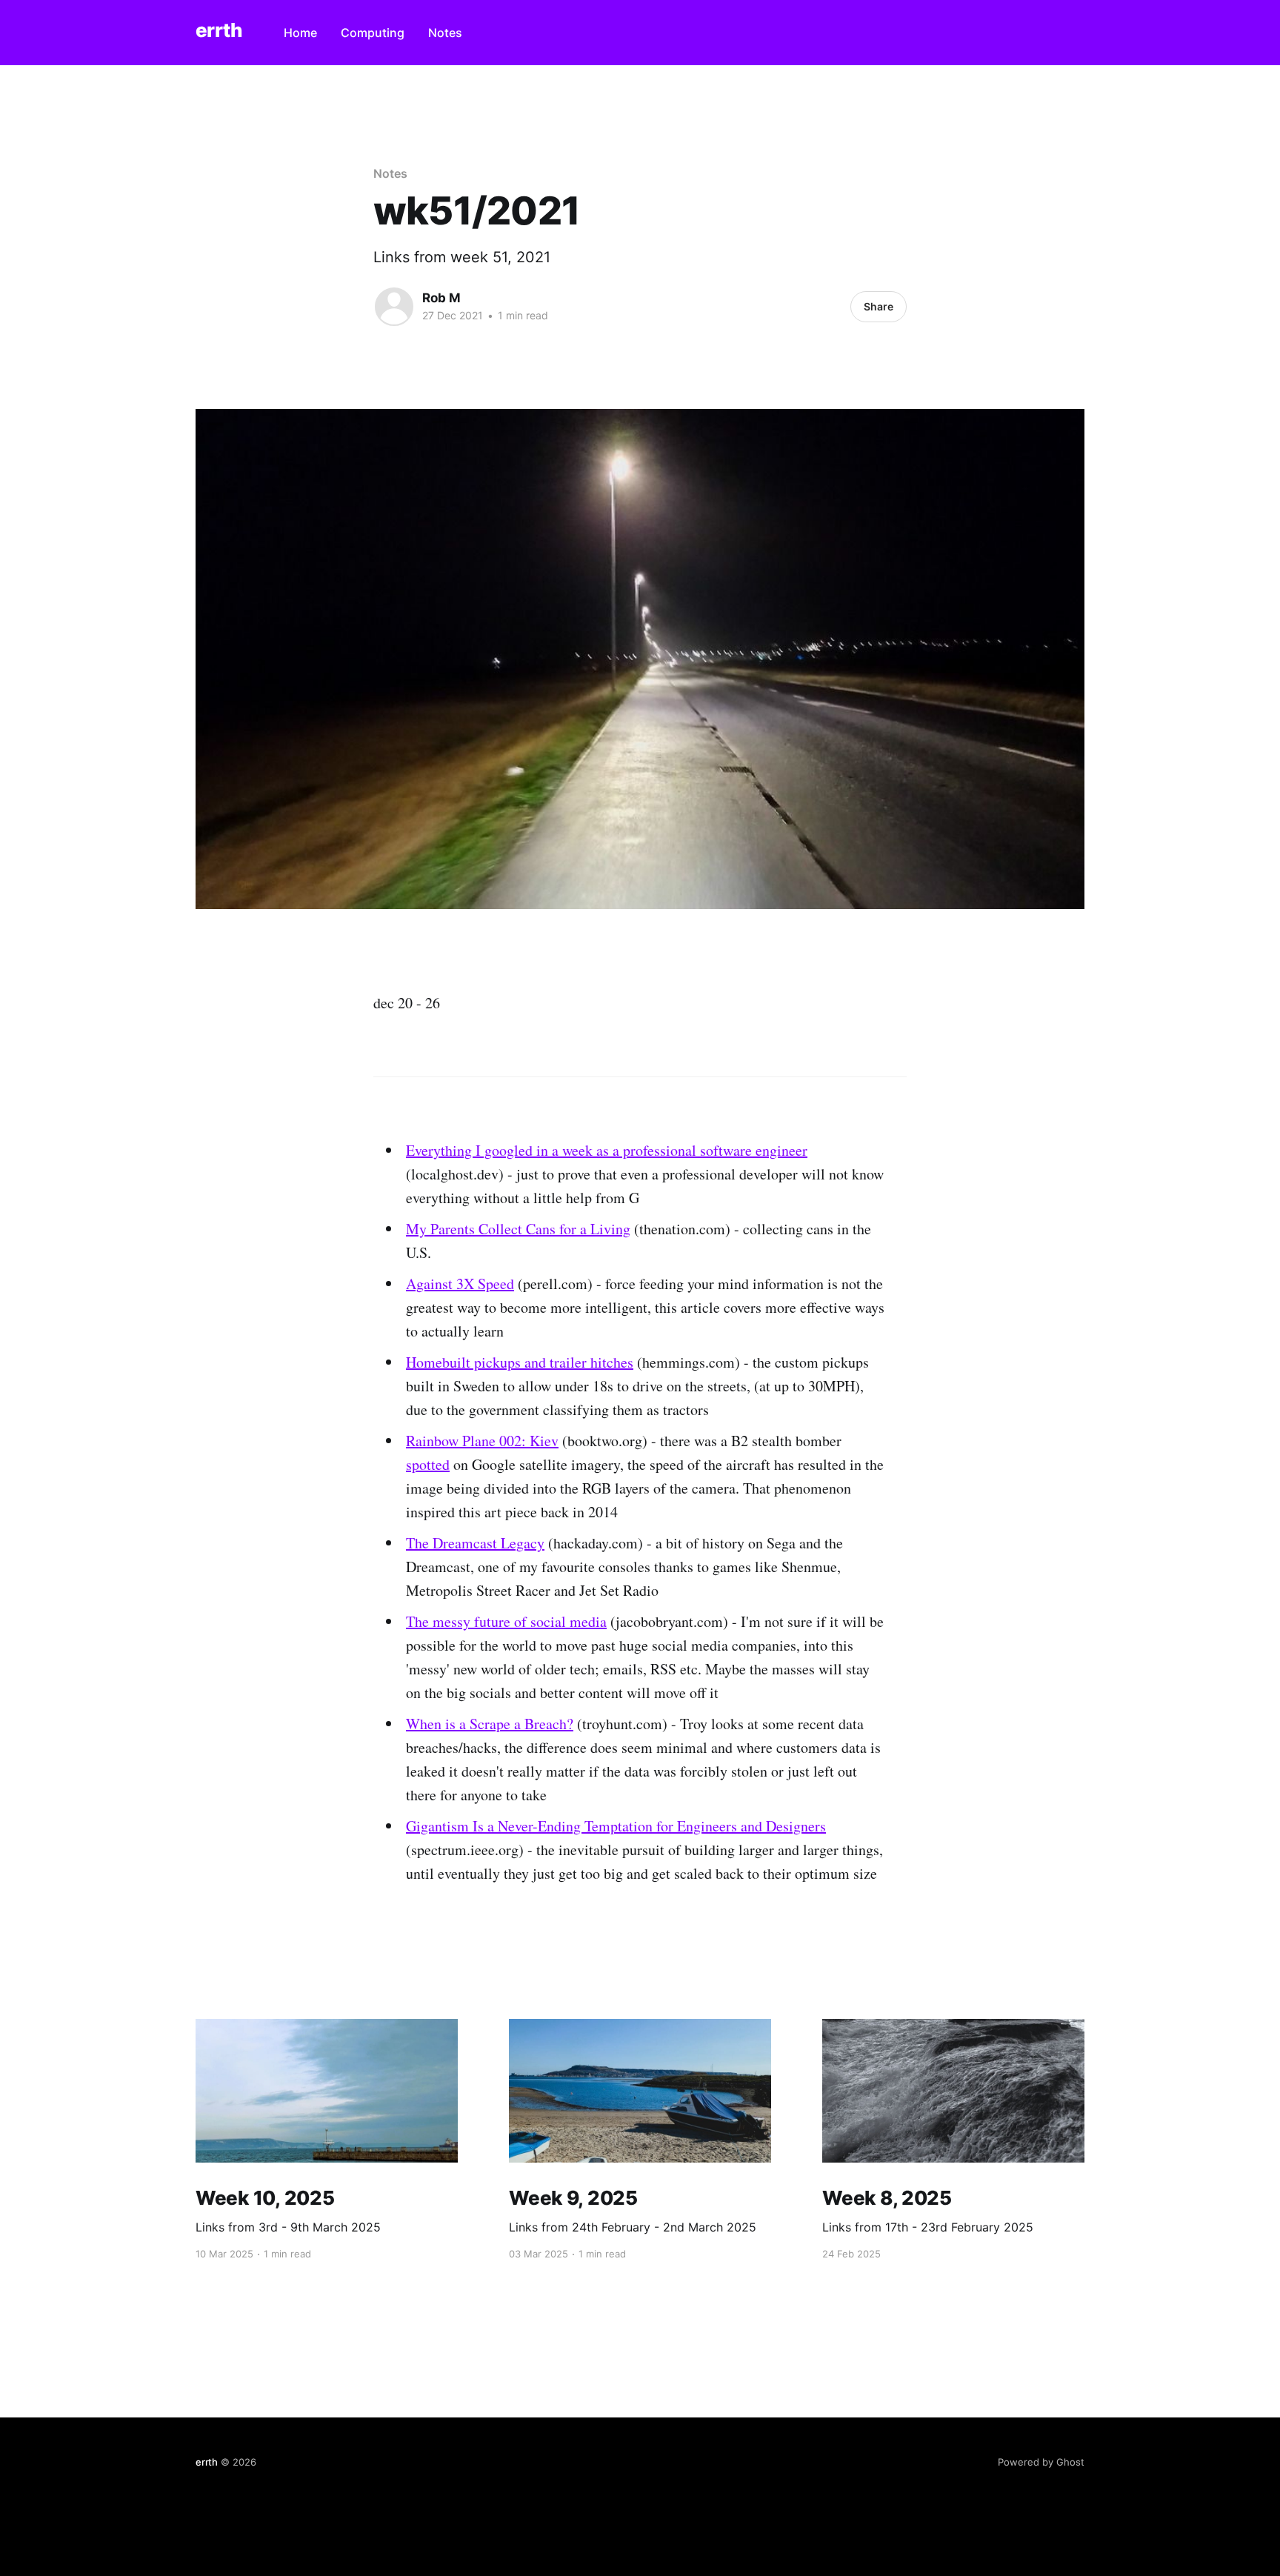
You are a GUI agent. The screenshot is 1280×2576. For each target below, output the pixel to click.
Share (879, 306)
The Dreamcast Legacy (475, 1543)
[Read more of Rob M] (394, 307)
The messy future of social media (506, 1621)
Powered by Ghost (1041, 2462)
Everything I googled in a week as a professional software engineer (607, 1150)
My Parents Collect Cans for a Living (518, 1229)
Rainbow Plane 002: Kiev (482, 1441)
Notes (445, 33)
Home (300, 33)
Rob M (441, 298)
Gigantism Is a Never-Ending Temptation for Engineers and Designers (616, 1826)
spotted (428, 1464)
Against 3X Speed (460, 1284)
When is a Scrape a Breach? (490, 1724)
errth (219, 31)
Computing (373, 33)
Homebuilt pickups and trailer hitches (520, 1362)
